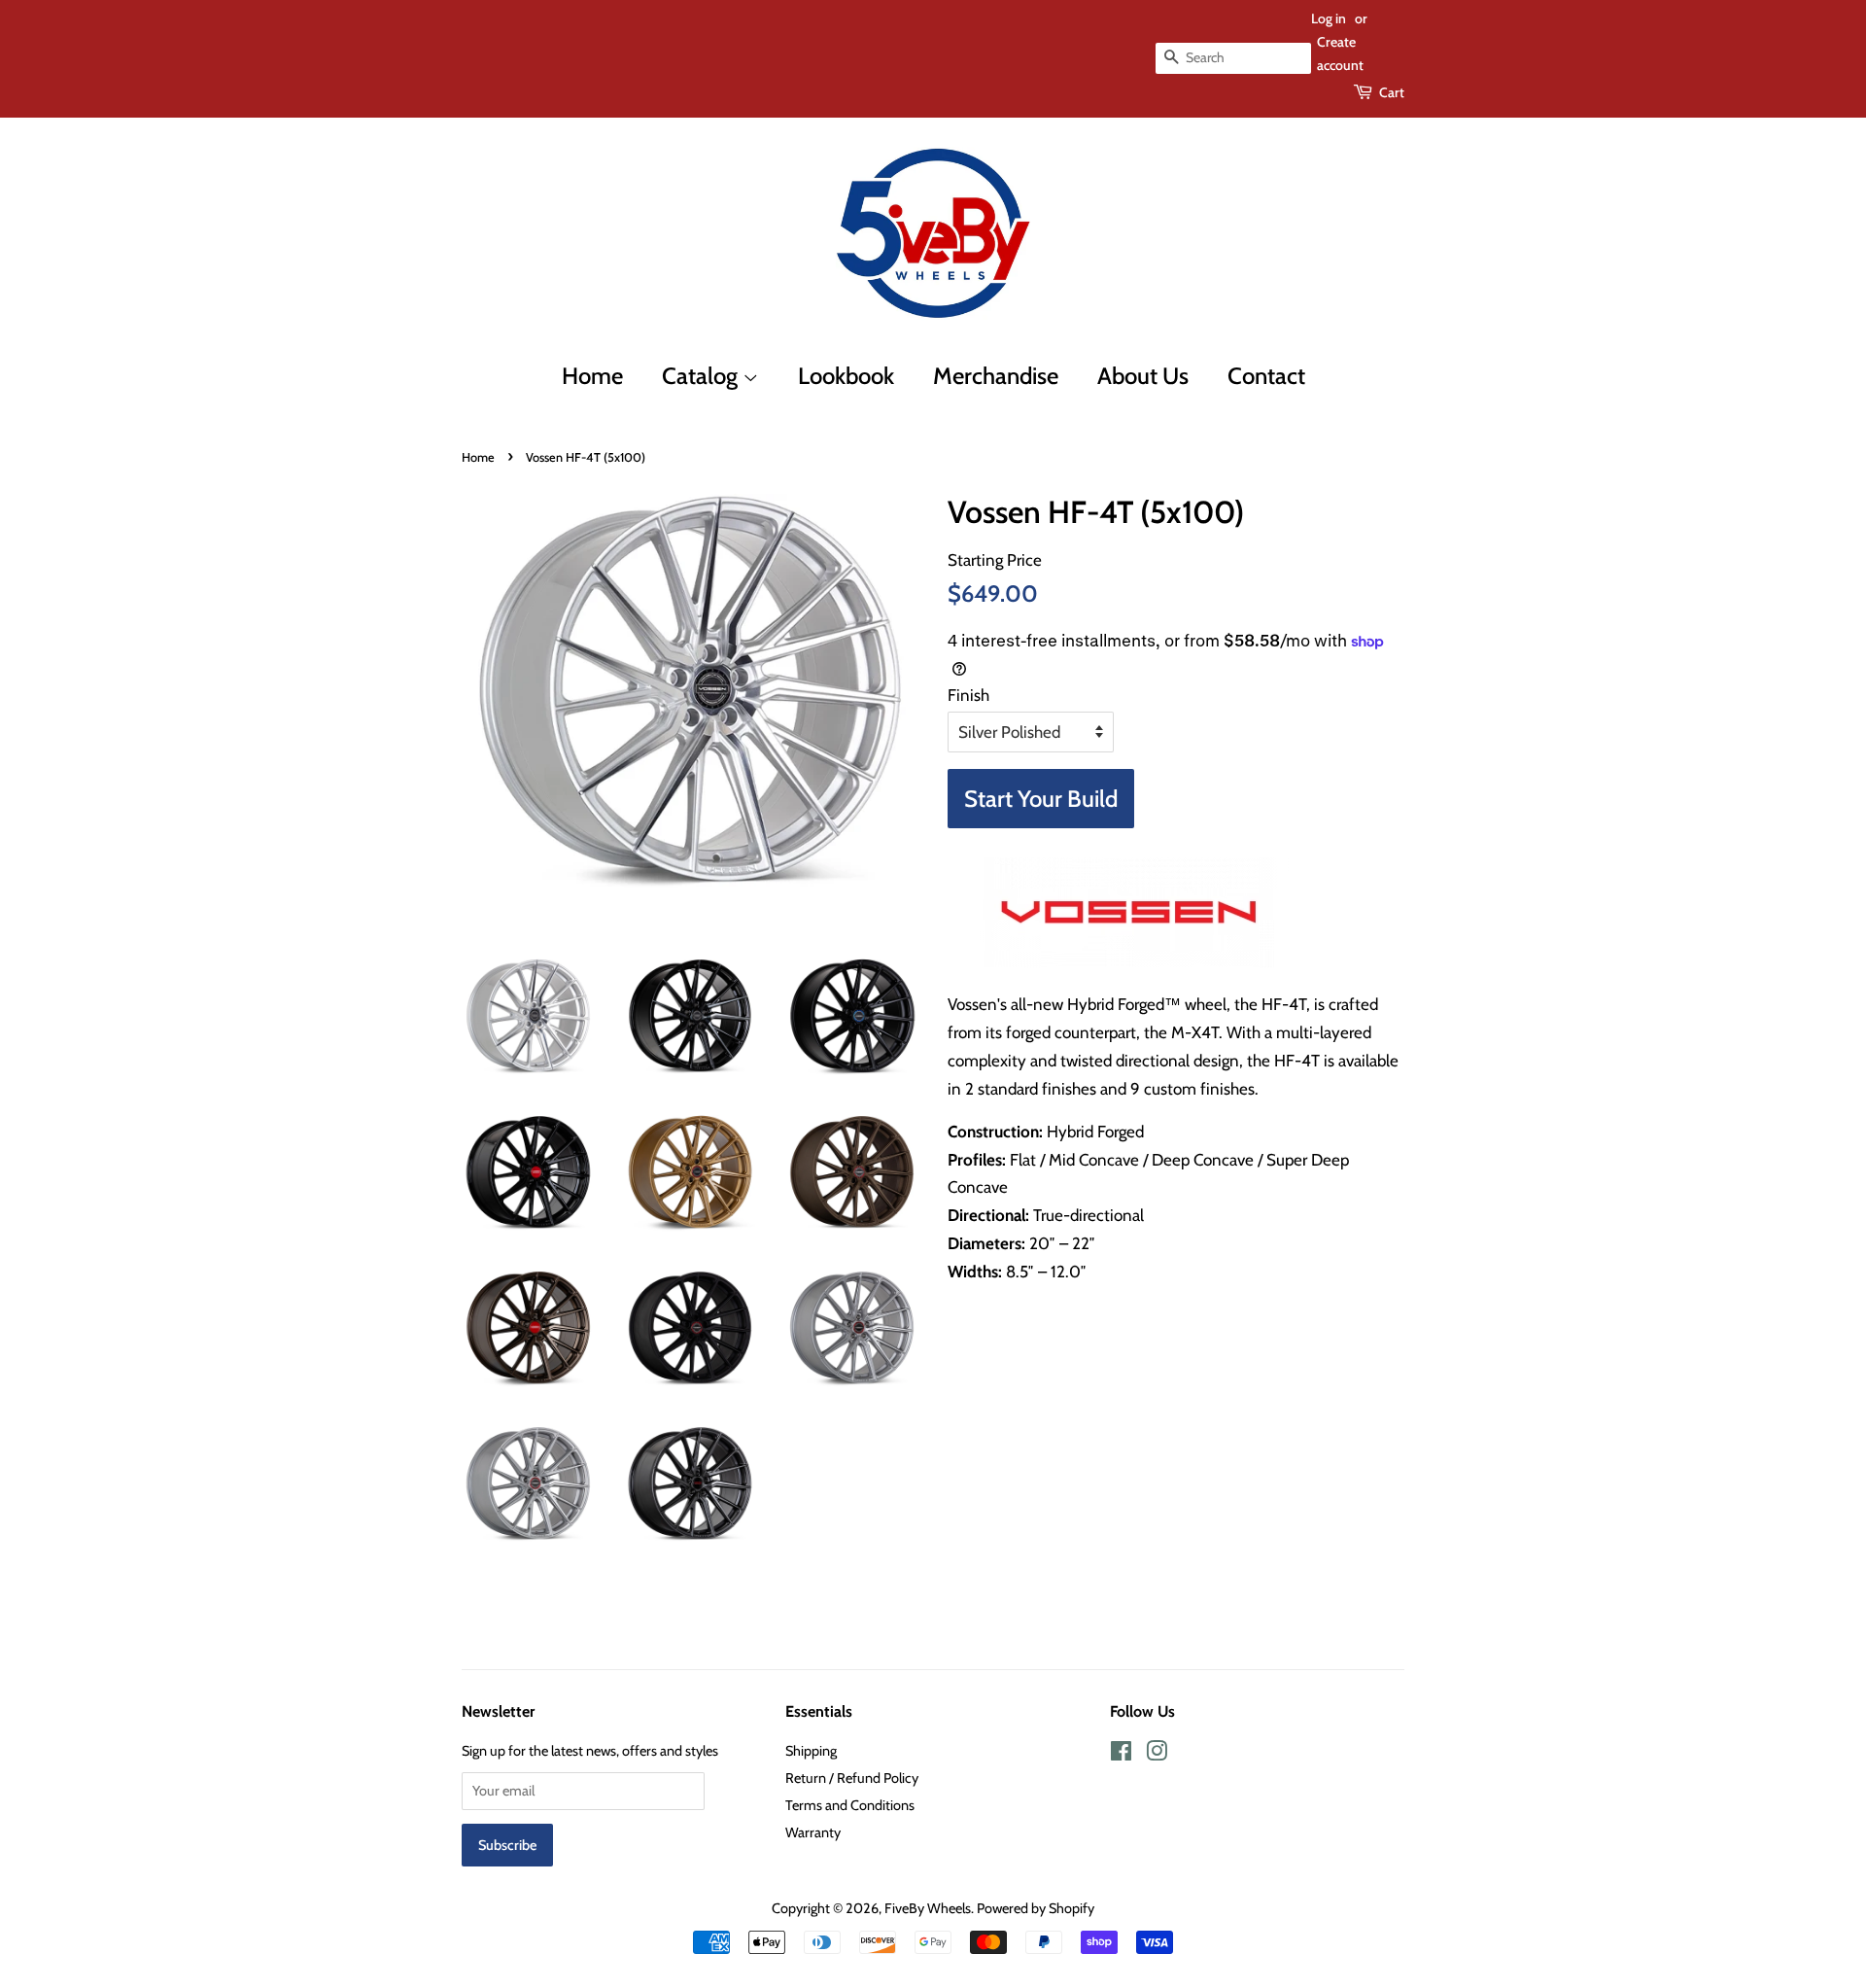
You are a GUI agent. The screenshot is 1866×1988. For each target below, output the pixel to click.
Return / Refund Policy (852, 1778)
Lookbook (846, 376)
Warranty (813, 1832)
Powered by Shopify (1036, 1908)
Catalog (702, 376)
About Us (1143, 376)
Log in (1329, 18)
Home (592, 376)
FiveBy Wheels (928, 1908)
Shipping (811, 1751)
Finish (968, 695)
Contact (1266, 376)
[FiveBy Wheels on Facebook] (1121, 1755)
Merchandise (996, 376)
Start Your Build (1041, 799)
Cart (1392, 92)
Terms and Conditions (850, 1805)
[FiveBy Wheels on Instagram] (1157, 1755)
